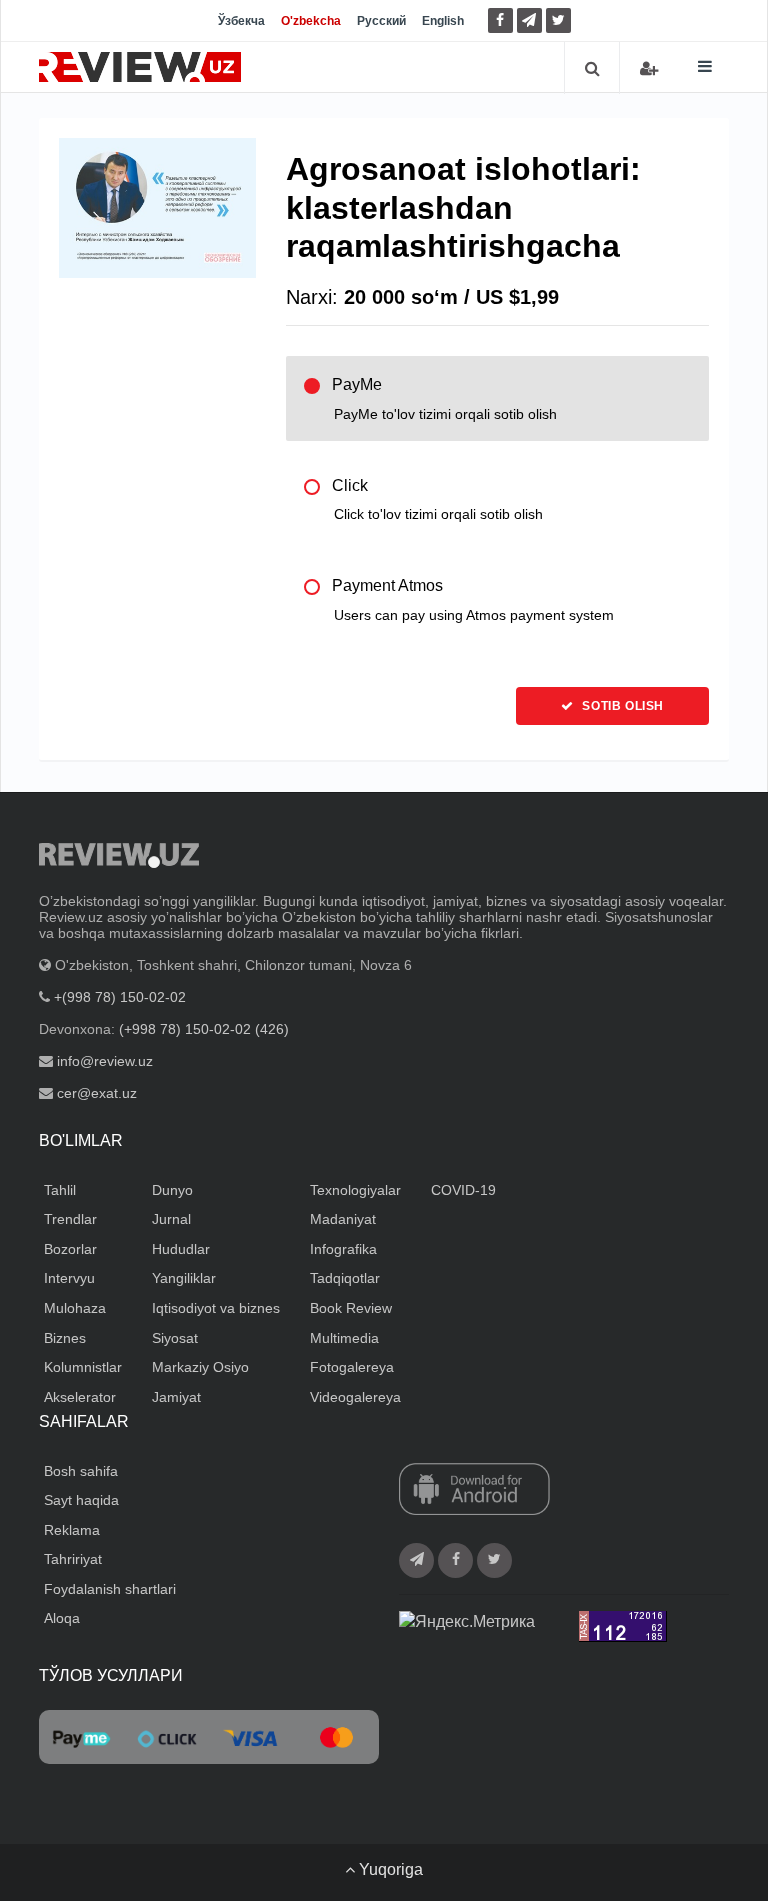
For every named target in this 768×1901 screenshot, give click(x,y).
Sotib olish (621, 706)
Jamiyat (176, 1397)
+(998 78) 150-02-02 (120, 997)
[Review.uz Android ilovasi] (474, 1490)
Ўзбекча (241, 21)
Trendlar (70, 1219)
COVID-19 (463, 1190)
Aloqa (62, 1618)
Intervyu (69, 1278)
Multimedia (344, 1338)
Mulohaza (75, 1308)
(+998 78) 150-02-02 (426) (204, 1029)
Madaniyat (343, 1219)
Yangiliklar (184, 1278)
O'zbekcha (311, 21)
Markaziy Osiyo (200, 1367)
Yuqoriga (389, 1869)
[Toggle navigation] (705, 66)
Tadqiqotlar (345, 1278)
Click (437, 499)
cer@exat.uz (97, 1093)
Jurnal (171, 1219)
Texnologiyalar (355, 1190)
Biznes (65, 1338)
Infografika (343, 1249)
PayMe (444, 398)
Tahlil (60, 1190)
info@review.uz (105, 1061)
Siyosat (175, 1338)
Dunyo (172, 1190)
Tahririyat (73, 1559)
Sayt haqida (81, 1500)
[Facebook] (500, 20)
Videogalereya (355, 1397)
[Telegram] (529, 20)
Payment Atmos (473, 599)
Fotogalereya (352, 1367)
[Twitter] (558, 20)
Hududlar (181, 1249)
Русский (381, 21)
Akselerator (80, 1397)
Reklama (72, 1530)
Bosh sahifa (81, 1471)
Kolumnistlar (83, 1367)
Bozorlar (70, 1249)
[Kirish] (649, 68)
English (443, 21)
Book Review (351, 1308)
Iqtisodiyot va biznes (216, 1308)
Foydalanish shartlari (110, 1589)
